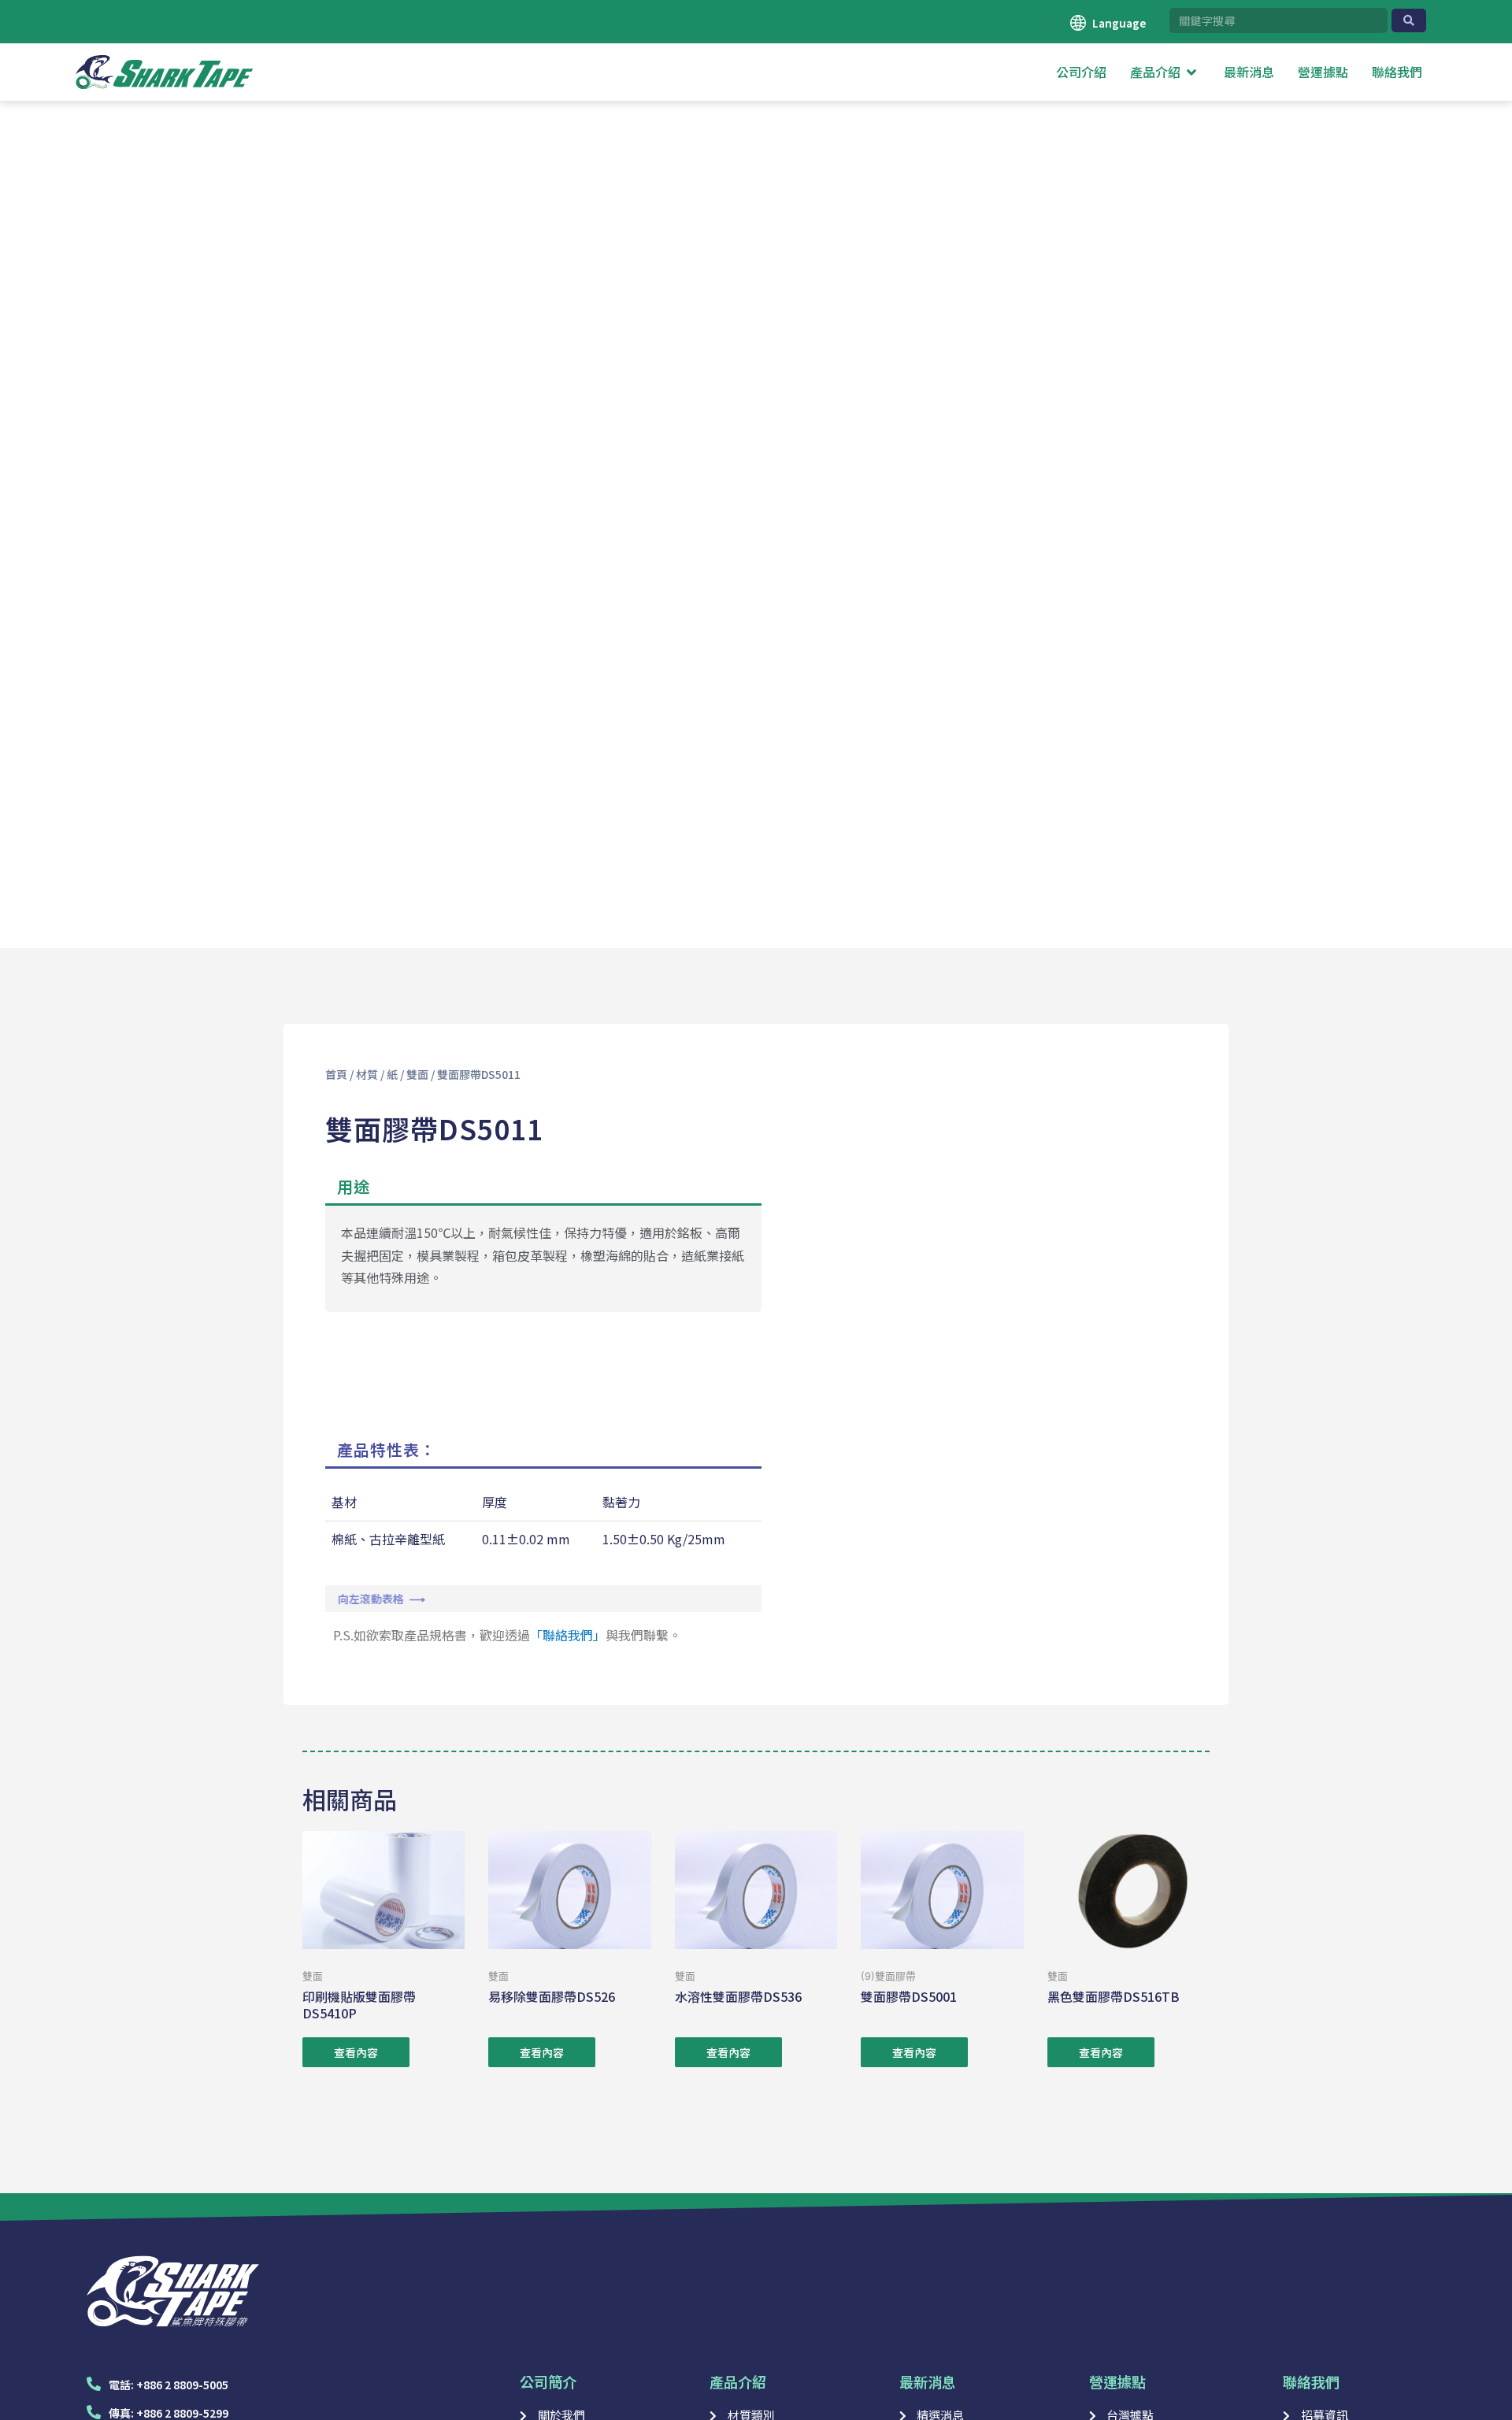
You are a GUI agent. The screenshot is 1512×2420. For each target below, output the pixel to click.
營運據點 (1117, 2381)
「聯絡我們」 (568, 1635)
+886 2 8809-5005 (182, 2385)
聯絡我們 (1311, 2381)
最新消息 (928, 2381)
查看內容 (356, 2052)
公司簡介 (548, 2381)
